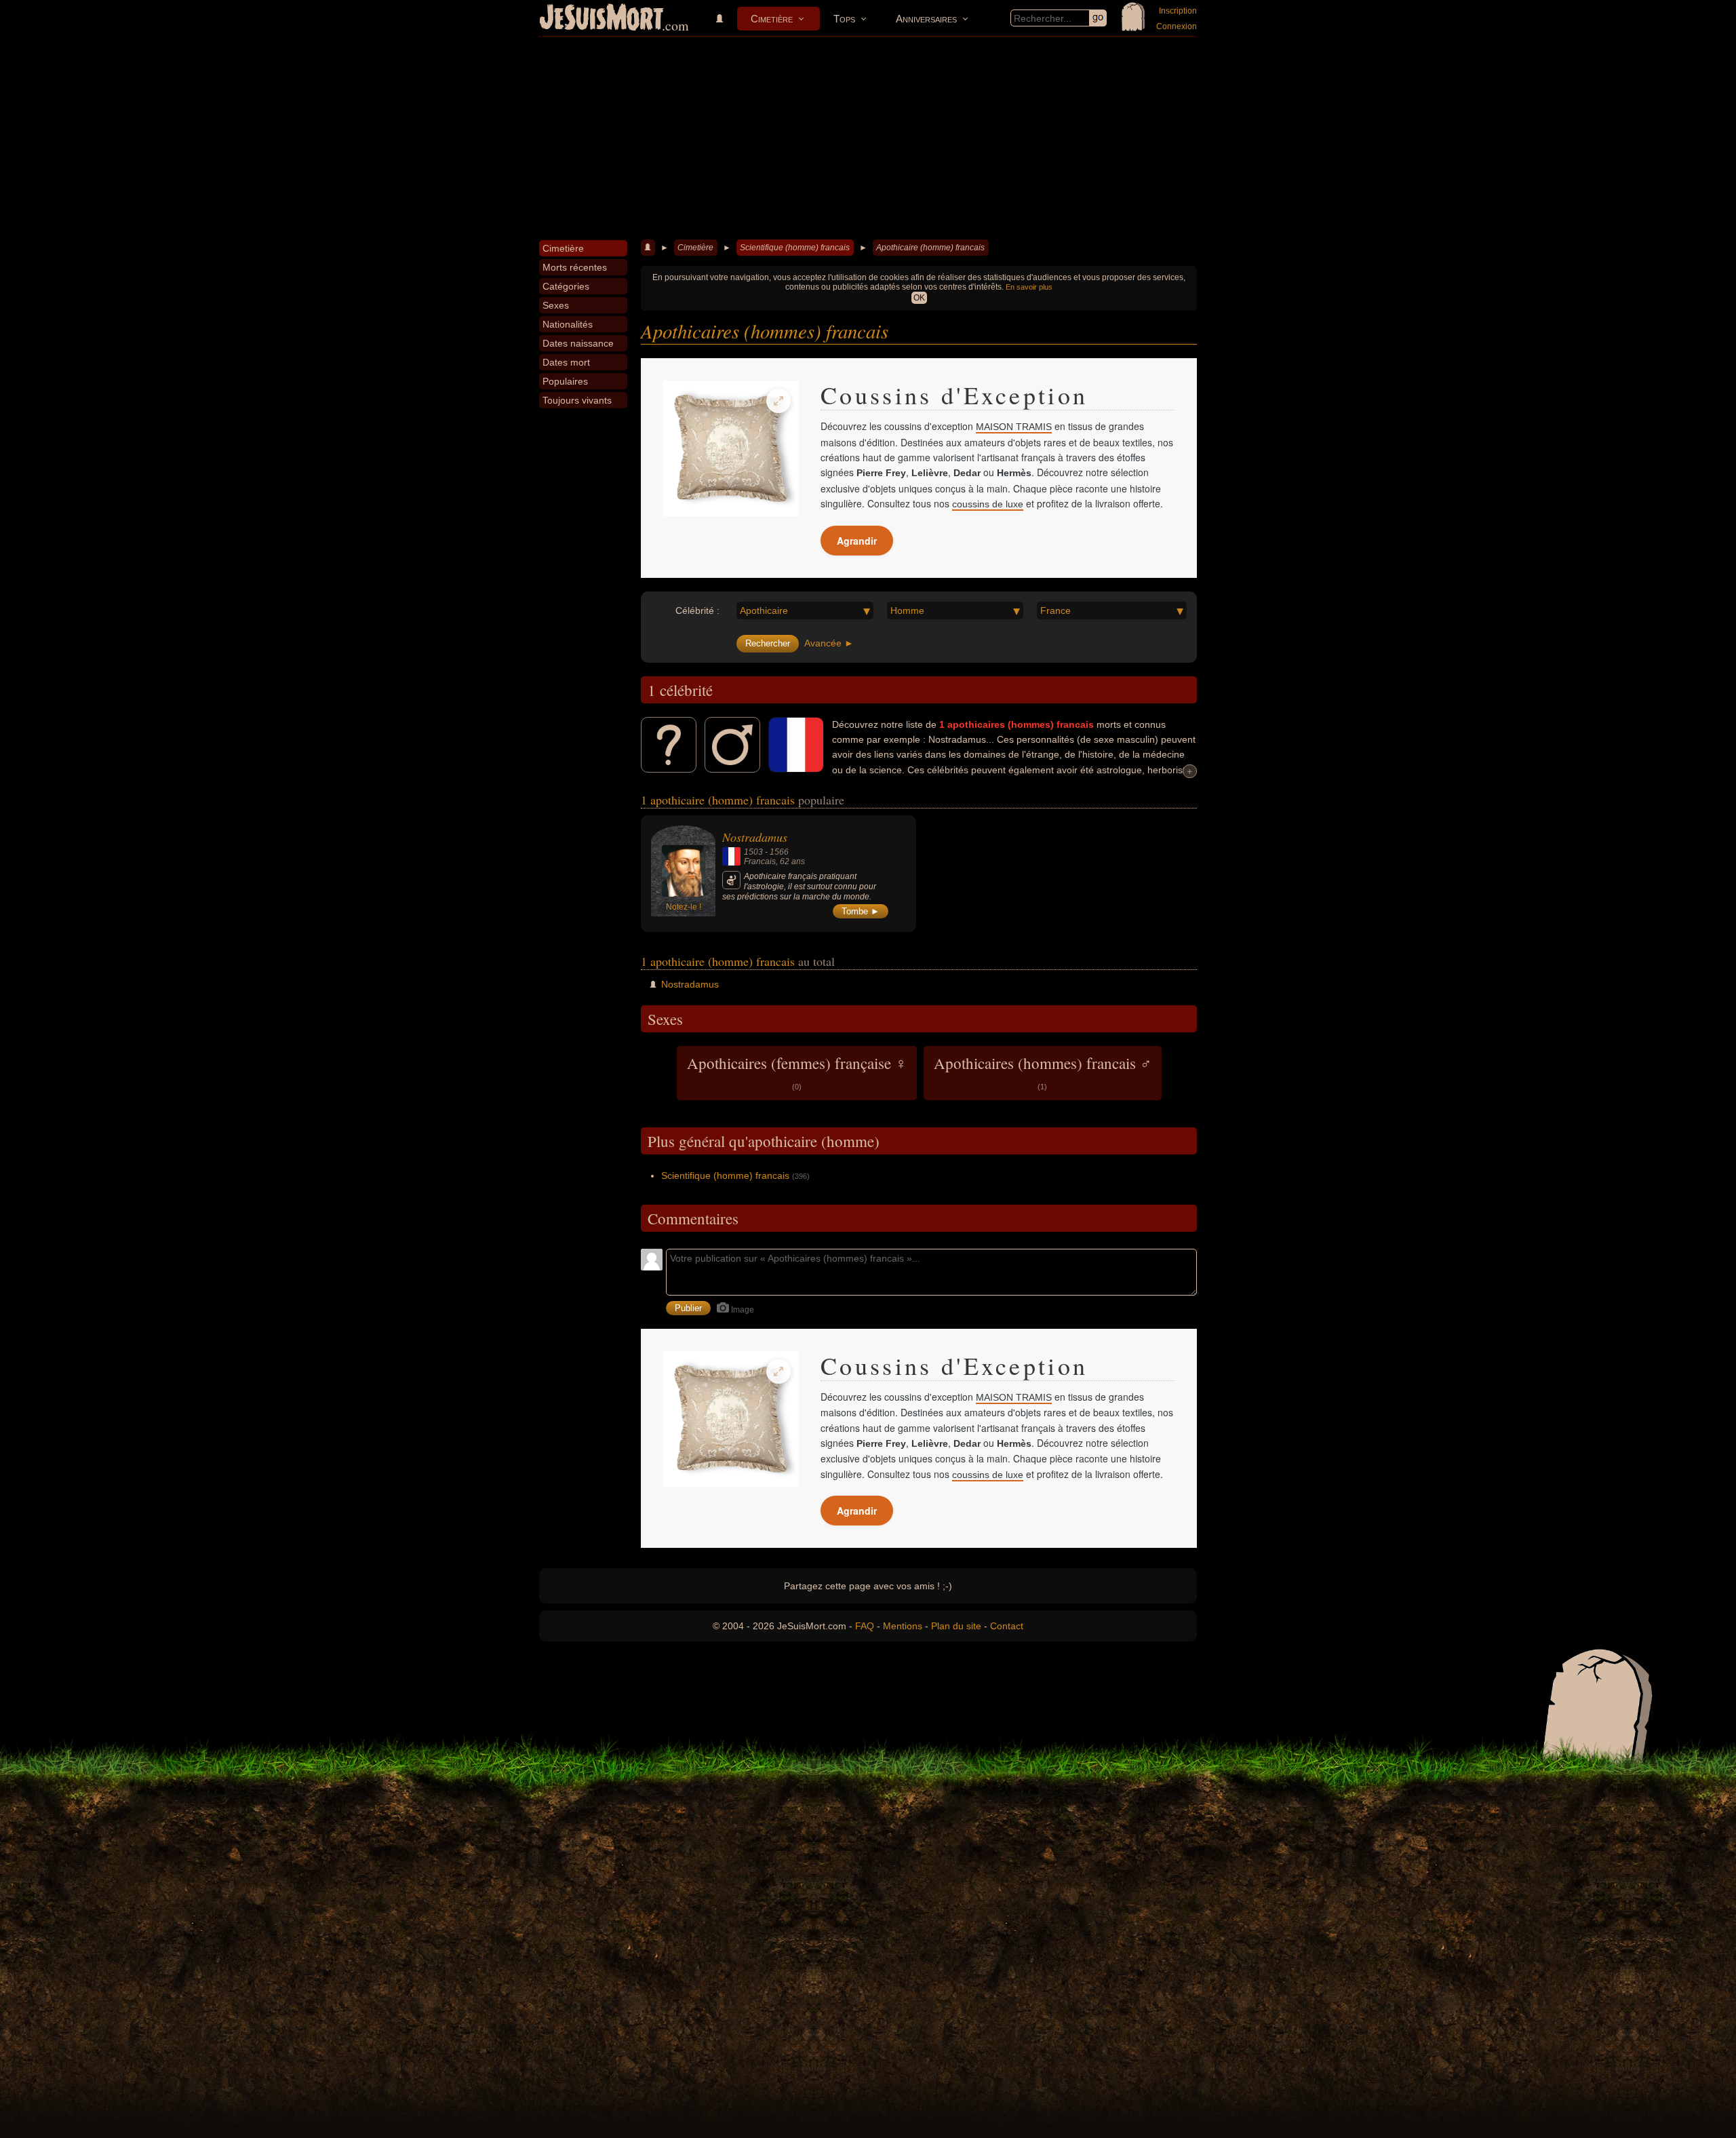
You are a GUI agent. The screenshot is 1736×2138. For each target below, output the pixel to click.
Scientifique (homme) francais (795, 248)
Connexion (1177, 26)
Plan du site (956, 1626)
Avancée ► (829, 643)
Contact (1007, 1626)
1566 (779, 852)
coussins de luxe (988, 504)
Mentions (903, 1626)
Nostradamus (755, 837)
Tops (844, 19)
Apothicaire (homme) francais (930, 248)
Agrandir (857, 541)
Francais (760, 861)
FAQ (865, 1626)
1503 (753, 852)
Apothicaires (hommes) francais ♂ (1043, 1072)
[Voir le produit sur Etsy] (731, 448)
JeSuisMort (601, 19)
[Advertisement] (868, 138)
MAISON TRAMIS (1014, 427)
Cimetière (772, 19)
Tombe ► (861, 911)
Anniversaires (926, 19)
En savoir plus (1029, 287)
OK (919, 298)
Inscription (1178, 11)
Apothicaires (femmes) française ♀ (797, 1072)
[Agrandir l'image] (778, 401)
